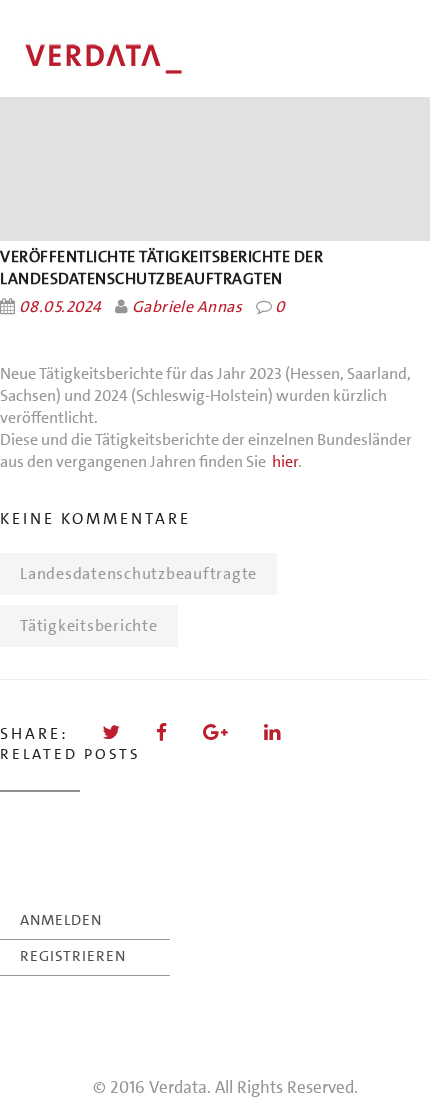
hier (285, 461)
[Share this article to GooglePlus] (217, 732)
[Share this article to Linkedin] (273, 732)
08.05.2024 (60, 306)
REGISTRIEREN (73, 956)
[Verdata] (150, 59)
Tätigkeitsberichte (89, 625)
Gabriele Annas (187, 306)
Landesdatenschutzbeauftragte (138, 573)
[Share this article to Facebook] (163, 732)
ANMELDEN (61, 920)
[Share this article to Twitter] (112, 732)
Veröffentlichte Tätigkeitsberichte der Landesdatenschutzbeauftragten (161, 267)
